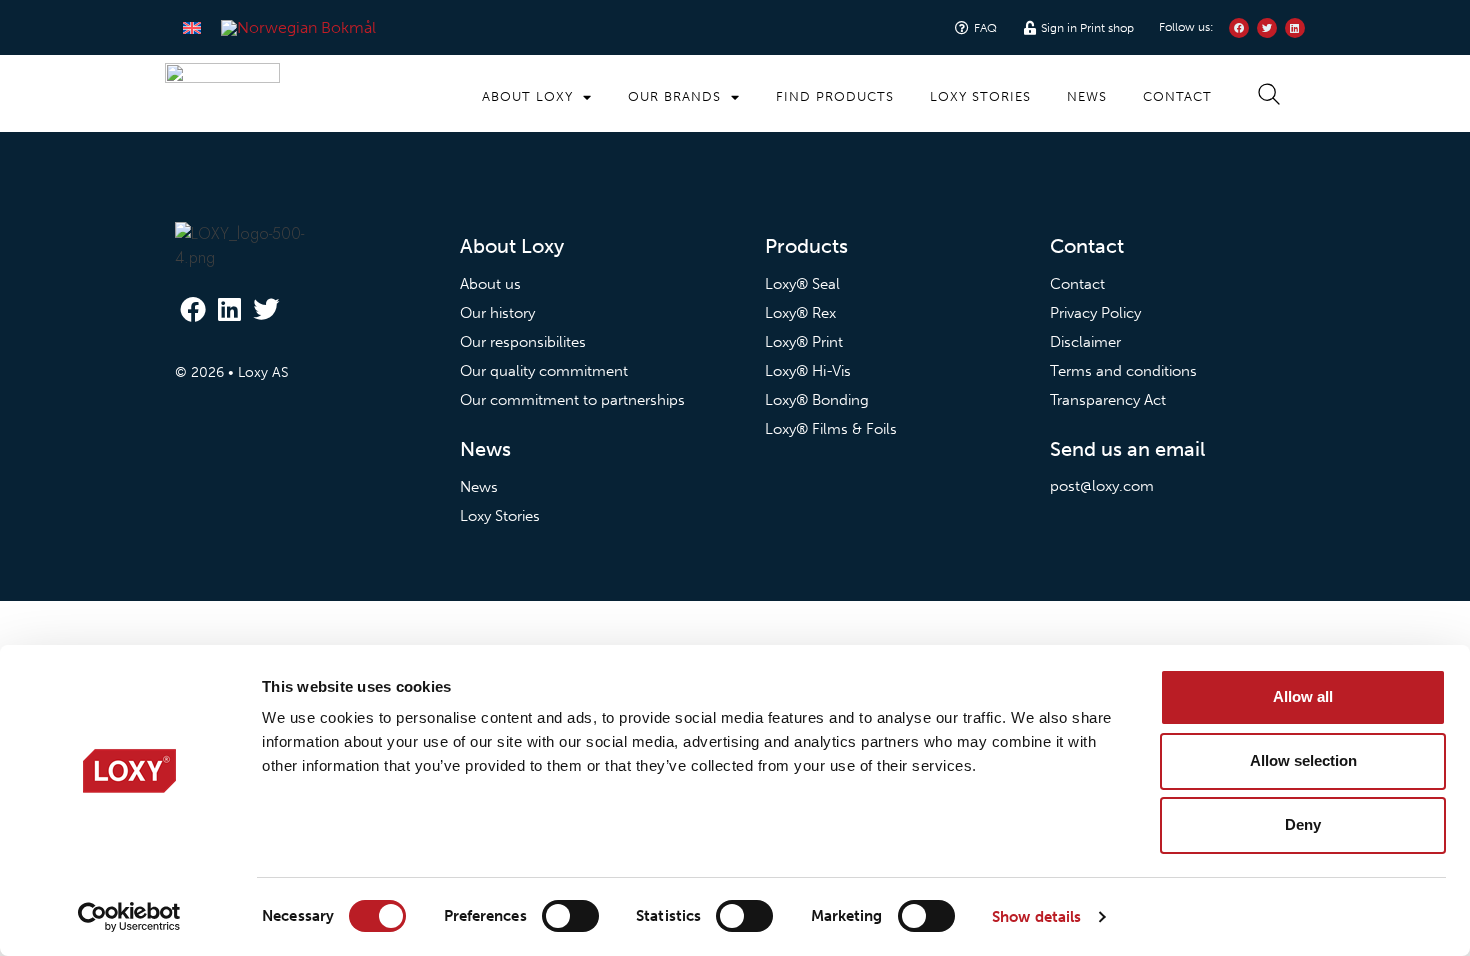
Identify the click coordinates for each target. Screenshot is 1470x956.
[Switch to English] (192, 27)
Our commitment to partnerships (572, 400)
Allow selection (1303, 760)
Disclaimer (1085, 342)
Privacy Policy (1095, 313)
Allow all (1303, 696)
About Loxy (527, 96)
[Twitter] (266, 308)
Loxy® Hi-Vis (808, 371)
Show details (1036, 917)
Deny (1303, 824)
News (1087, 96)
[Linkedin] (229, 308)
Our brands (674, 96)
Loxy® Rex (800, 313)
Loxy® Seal (802, 284)
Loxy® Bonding (817, 400)
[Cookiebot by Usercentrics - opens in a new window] (129, 917)
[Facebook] (193, 308)
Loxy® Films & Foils (831, 429)
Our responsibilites (523, 342)
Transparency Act (1108, 400)
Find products (835, 96)
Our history (497, 313)
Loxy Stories (980, 96)
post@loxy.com (1102, 486)
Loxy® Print (804, 342)
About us (490, 284)
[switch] (570, 916)
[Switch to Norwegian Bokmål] (298, 28)
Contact (1177, 96)
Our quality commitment (544, 371)
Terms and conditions (1123, 371)
